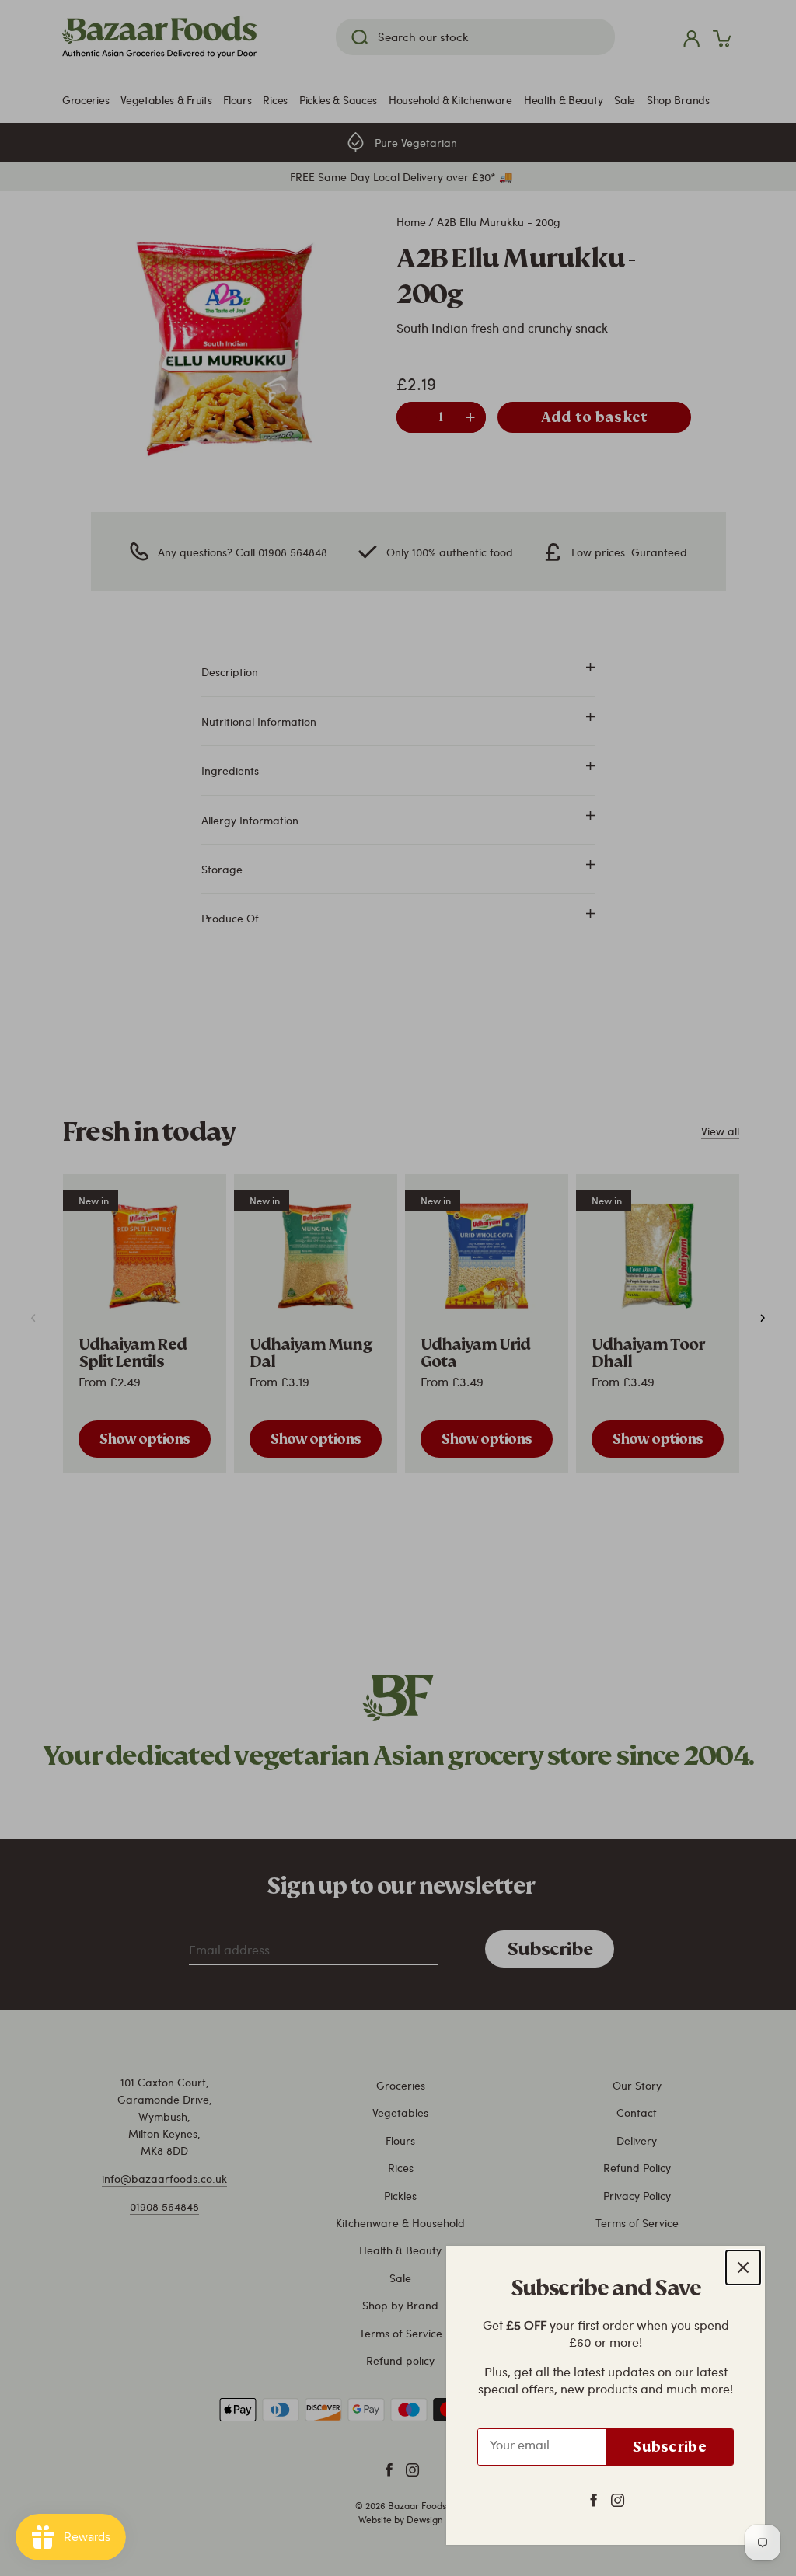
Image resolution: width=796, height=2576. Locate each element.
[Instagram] (618, 2499)
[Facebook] (594, 2499)
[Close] (743, 2268)
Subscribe (670, 2447)
